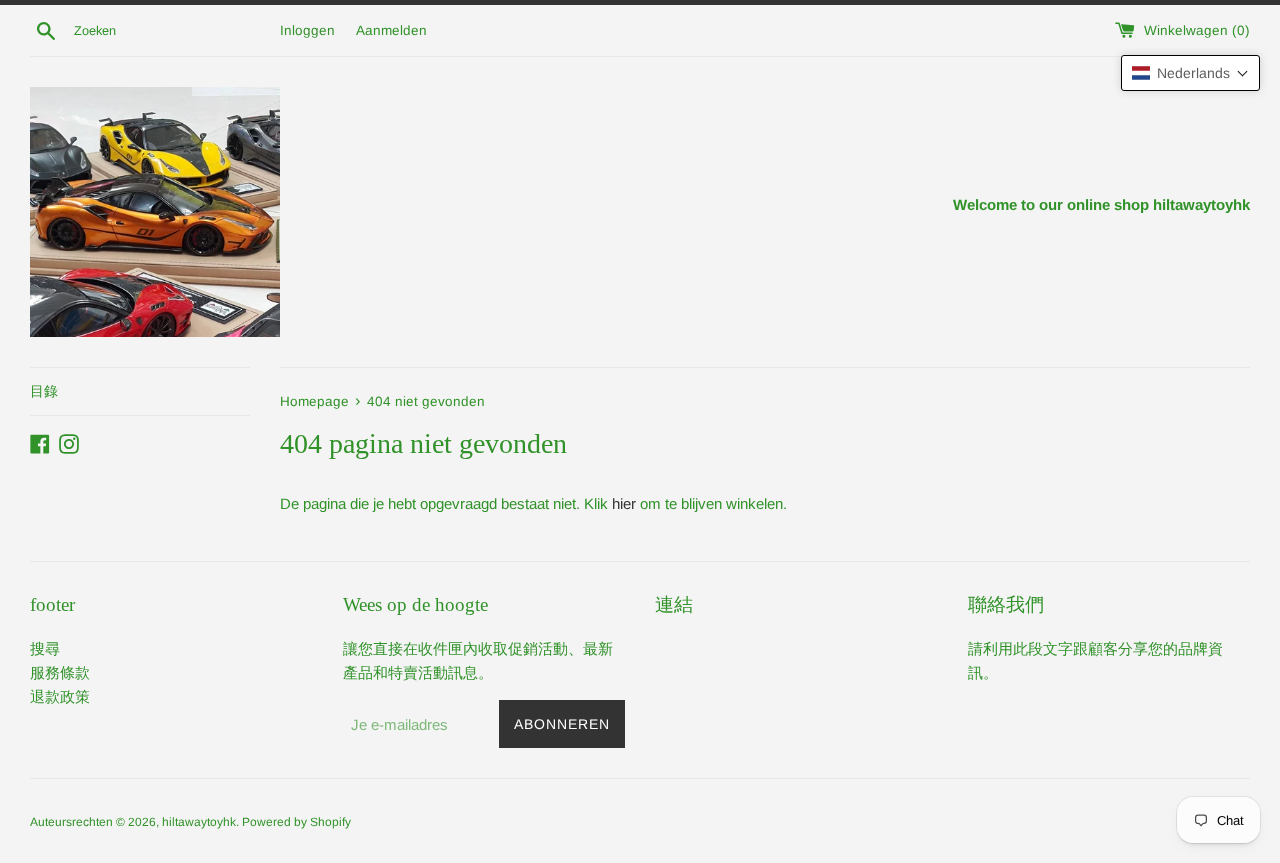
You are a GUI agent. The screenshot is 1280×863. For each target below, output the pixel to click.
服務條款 (60, 672)
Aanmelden (391, 30)
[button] (1190, 73)
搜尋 (45, 648)
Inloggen (307, 30)
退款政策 (60, 696)
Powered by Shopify (296, 822)
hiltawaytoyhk (199, 822)
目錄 (44, 391)
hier (624, 503)
